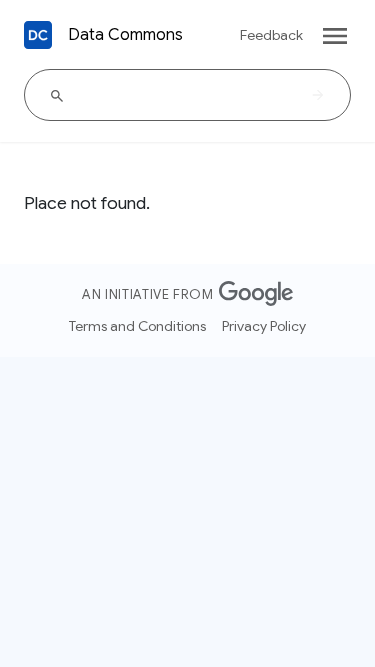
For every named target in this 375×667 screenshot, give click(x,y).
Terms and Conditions (137, 326)
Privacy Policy (264, 326)
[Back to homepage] (38, 35)
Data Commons (125, 35)
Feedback (271, 35)
